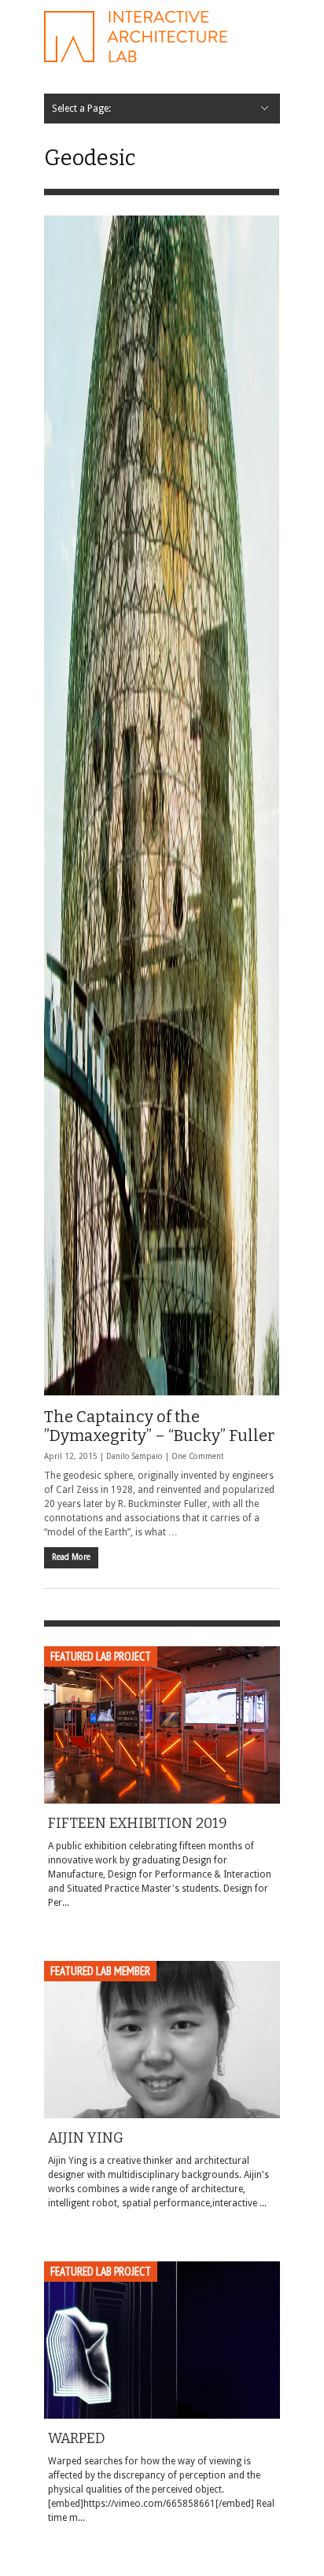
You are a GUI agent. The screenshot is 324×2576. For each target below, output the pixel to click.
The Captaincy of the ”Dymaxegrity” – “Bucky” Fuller (159, 1426)
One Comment (198, 1456)
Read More (71, 1557)
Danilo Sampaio (134, 1456)
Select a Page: (81, 109)
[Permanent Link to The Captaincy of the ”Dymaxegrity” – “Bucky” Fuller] (162, 805)
